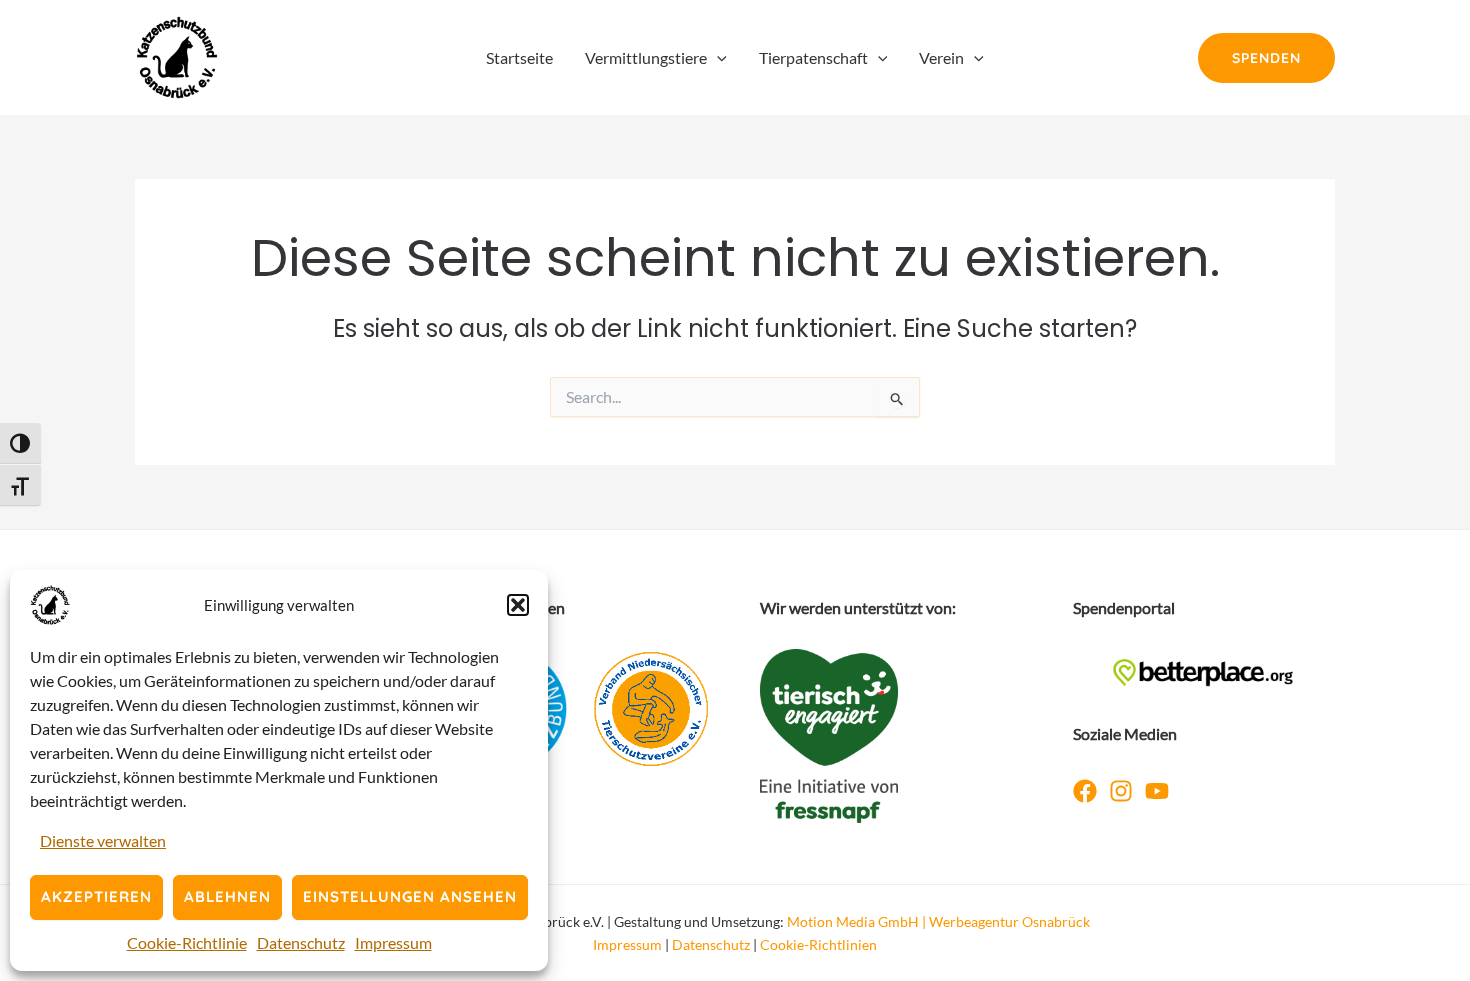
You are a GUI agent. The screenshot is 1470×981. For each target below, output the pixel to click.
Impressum (393, 942)
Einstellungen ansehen (410, 896)
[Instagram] (1121, 791)
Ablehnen (227, 896)
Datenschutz (301, 942)
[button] (518, 605)
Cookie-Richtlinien (818, 944)
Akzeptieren (96, 896)
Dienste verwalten (103, 840)
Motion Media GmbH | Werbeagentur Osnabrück (938, 921)
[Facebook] (1085, 791)
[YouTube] (1157, 791)
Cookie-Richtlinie (187, 942)
